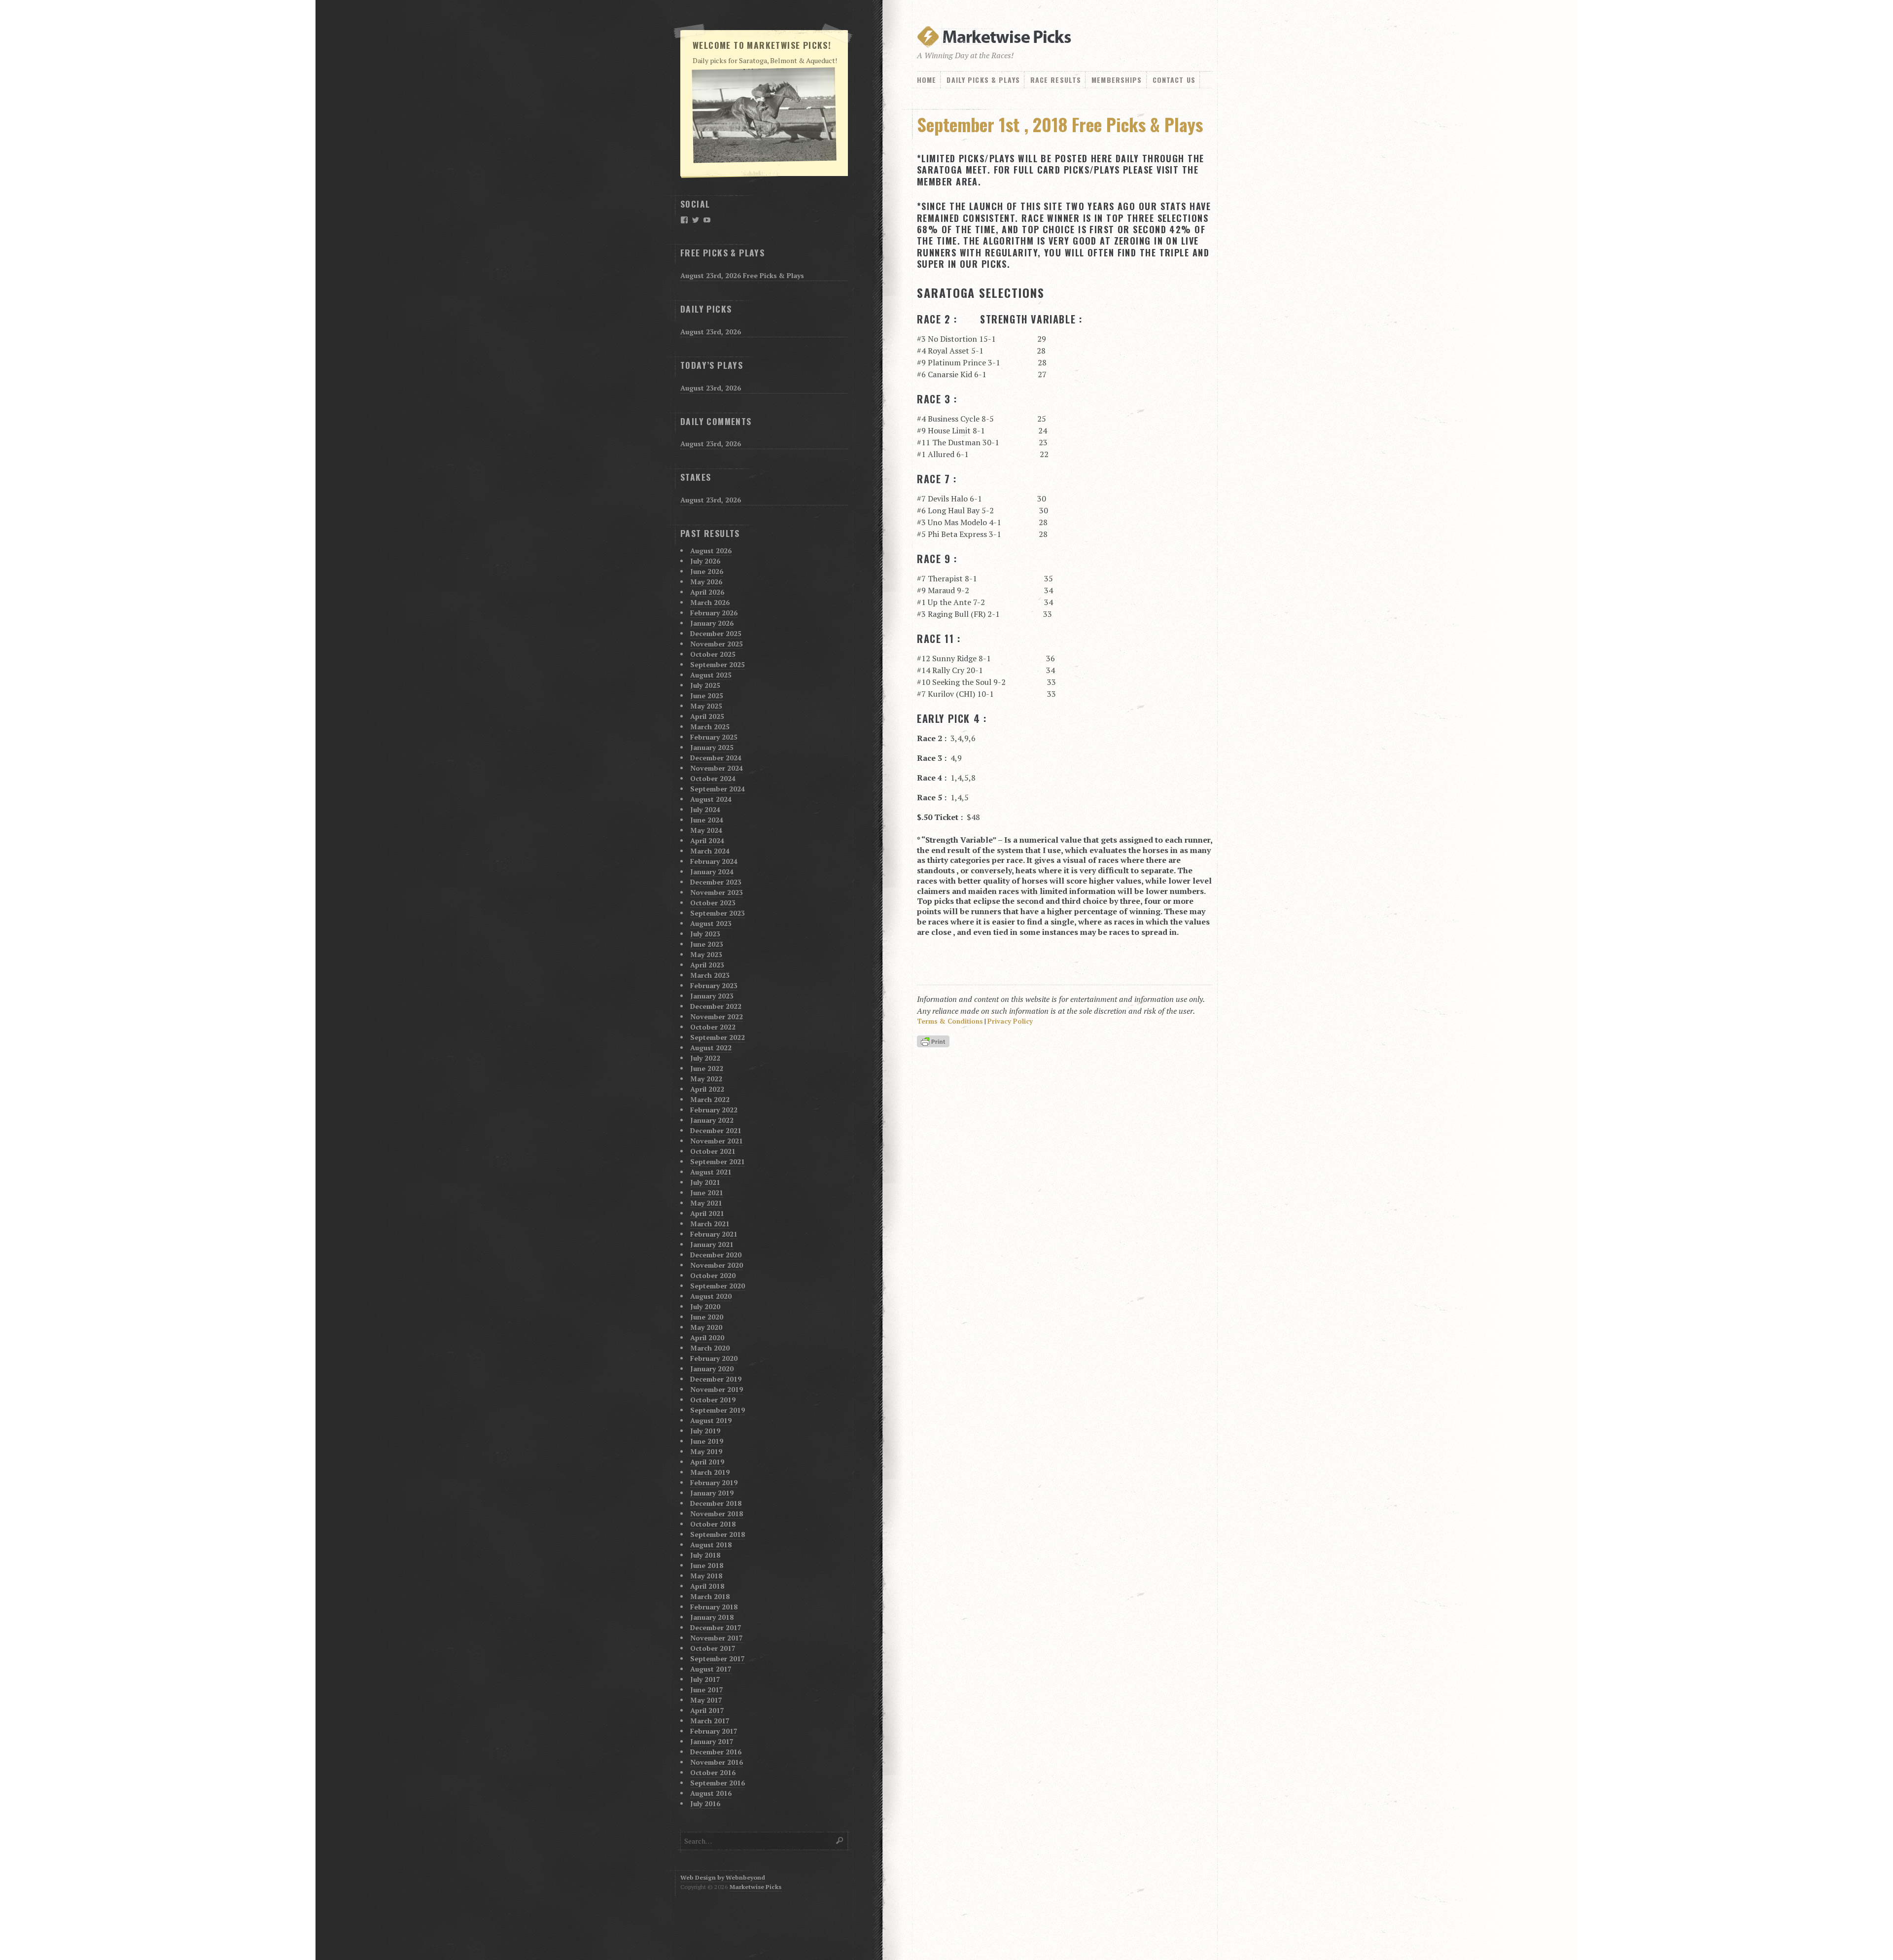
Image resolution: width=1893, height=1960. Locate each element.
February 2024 (714, 861)
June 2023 (707, 944)
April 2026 (707, 592)
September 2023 (718, 913)
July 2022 (705, 1058)
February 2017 (714, 1731)
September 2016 (718, 1783)
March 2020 (710, 1348)
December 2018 (716, 1503)
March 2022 (710, 1099)
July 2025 (705, 685)
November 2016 (717, 1762)
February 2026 (714, 613)
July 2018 (705, 1555)
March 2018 (710, 1596)
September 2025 (718, 664)
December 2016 (716, 1752)
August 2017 (711, 1669)
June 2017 (707, 1690)
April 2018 (707, 1586)
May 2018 (706, 1576)
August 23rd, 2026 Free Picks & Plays (742, 275)
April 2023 (707, 965)
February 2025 (714, 737)
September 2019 (718, 1410)
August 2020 (711, 1296)
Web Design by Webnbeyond (723, 1877)
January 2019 (712, 1493)
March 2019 (710, 1472)
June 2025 (707, 695)
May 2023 (706, 954)
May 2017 (706, 1700)
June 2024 (707, 820)
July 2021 (705, 1182)
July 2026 (705, 561)
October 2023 (713, 903)
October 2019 (713, 1400)
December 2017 (716, 1627)
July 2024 (705, 809)
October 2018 (713, 1524)
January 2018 (712, 1617)
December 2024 (716, 758)
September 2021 (718, 1161)
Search (840, 1840)
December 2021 (716, 1130)
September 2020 (718, 1286)
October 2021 (713, 1151)
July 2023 (705, 934)
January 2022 (712, 1120)
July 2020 (705, 1306)
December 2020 (716, 1255)
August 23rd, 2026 (711, 332)
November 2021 (717, 1141)
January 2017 (712, 1741)
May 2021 (706, 1203)
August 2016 (711, 1793)
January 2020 (712, 1369)
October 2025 (713, 654)
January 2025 (712, 747)
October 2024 (713, 778)
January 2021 (712, 1244)
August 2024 (711, 799)
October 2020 (713, 1275)
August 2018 (711, 1545)
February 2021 (714, 1234)
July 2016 (705, 1803)
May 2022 (706, 1079)
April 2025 (707, 716)
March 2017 (710, 1721)
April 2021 (707, 1213)
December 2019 (716, 1379)
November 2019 (717, 1389)
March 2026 (710, 602)
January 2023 (712, 996)
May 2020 (706, 1327)
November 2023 (717, 892)
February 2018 (714, 1607)
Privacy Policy (1010, 1021)
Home (927, 80)
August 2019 (711, 1420)
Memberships (1117, 80)
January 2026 (712, 623)
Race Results (1056, 80)
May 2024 (706, 830)
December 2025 (716, 633)
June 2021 (707, 1193)
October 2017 (713, 1648)
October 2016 (713, 1772)
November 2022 (717, 1016)
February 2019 (714, 1482)
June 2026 (707, 571)
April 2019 (707, 1462)
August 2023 (711, 923)
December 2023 (716, 882)
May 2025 (706, 706)
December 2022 (716, 1006)
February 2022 (714, 1110)
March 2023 (710, 975)
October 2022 (713, 1027)
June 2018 (707, 1565)
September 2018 (718, 1534)
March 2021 (710, 1224)
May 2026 (706, 582)
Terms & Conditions (950, 1021)
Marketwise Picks (755, 1887)
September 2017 (718, 1658)
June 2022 (707, 1068)
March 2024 (710, 851)
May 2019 (706, 1451)
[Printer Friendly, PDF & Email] (935, 1042)
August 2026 (711, 551)
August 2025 (711, 675)
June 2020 (707, 1317)
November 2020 (717, 1265)
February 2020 (714, 1358)
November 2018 (717, 1514)
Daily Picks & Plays (983, 80)
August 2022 (711, 1048)
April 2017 (707, 1710)
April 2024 (707, 840)
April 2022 (707, 1089)
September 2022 (718, 1037)
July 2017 (705, 1679)
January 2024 (712, 872)
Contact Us (1174, 80)
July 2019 (705, 1431)
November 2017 (717, 1638)
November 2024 (717, 768)
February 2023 (714, 985)
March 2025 (710, 727)
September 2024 (718, 789)
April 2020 (707, 1337)
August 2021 (711, 1172)
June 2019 (707, 1441)
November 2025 (717, 644)
